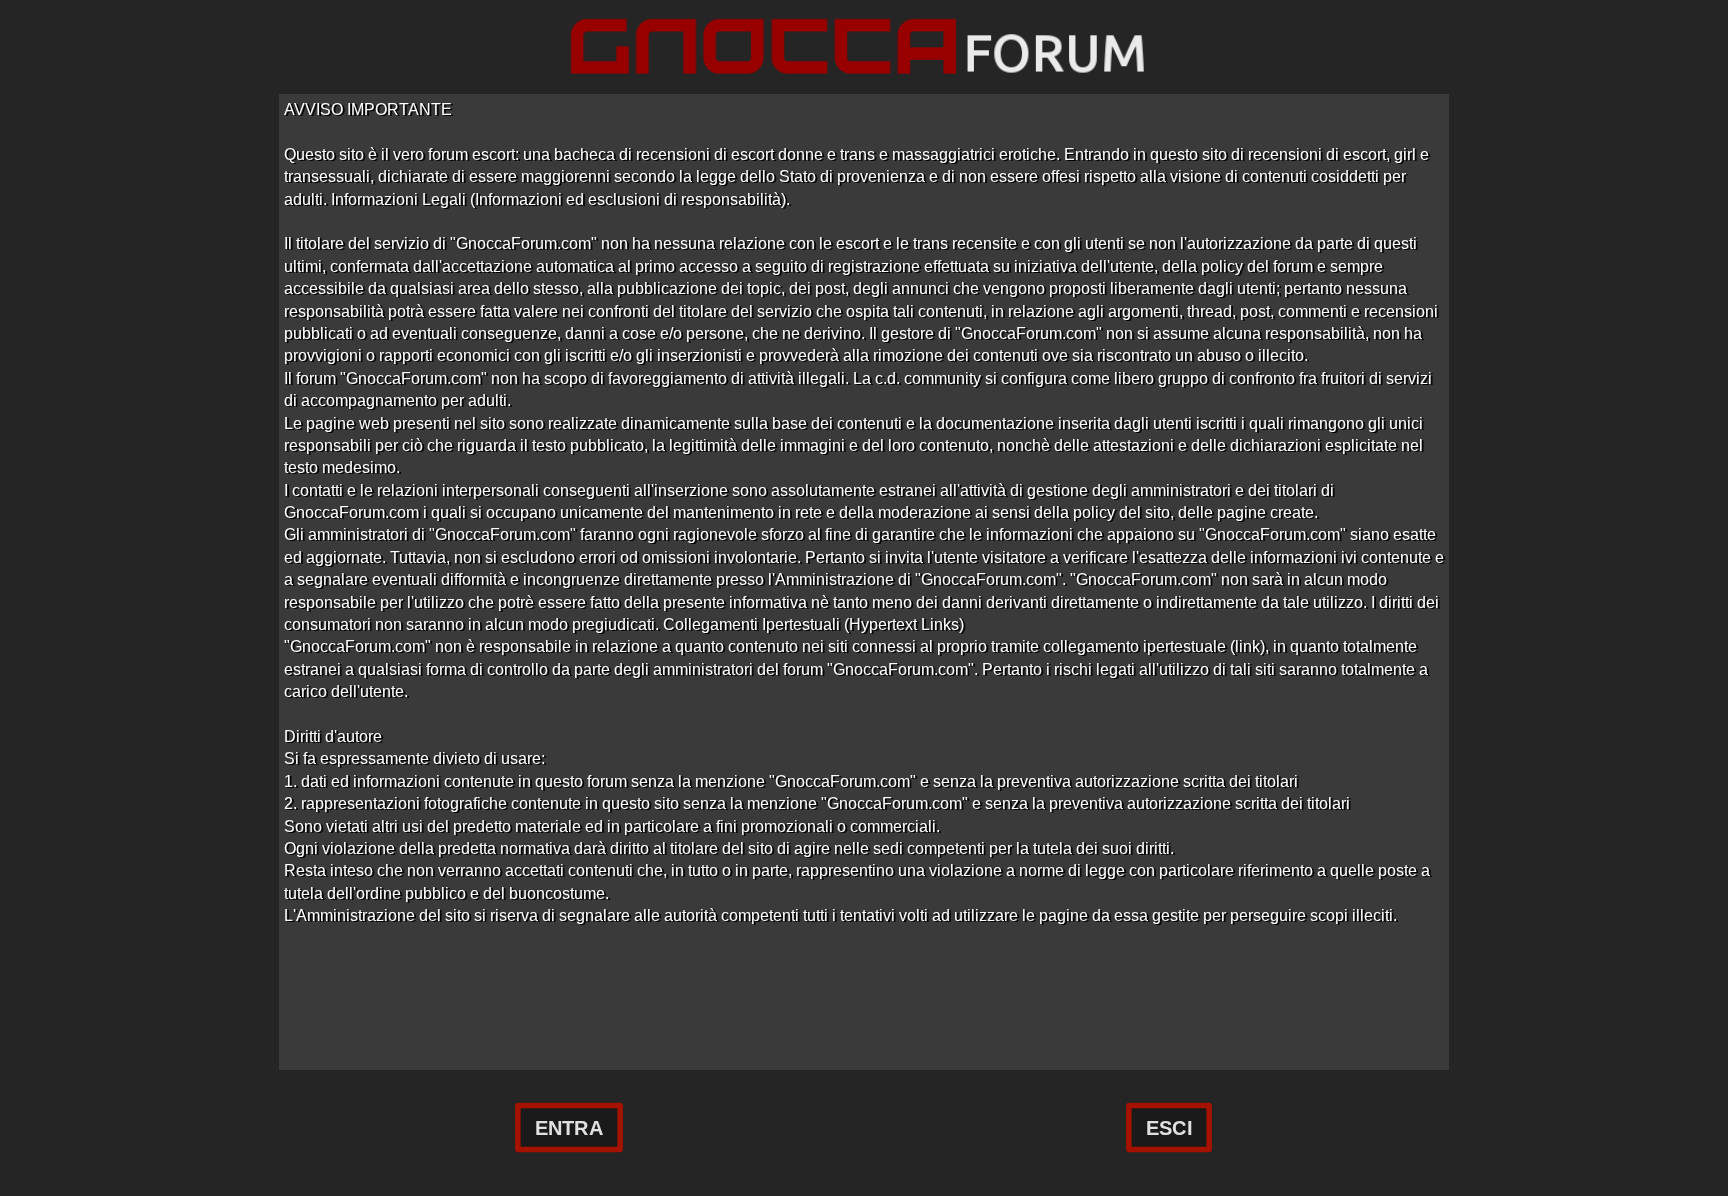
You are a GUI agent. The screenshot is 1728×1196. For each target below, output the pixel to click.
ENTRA (569, 1128)
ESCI (1169, 1128)
